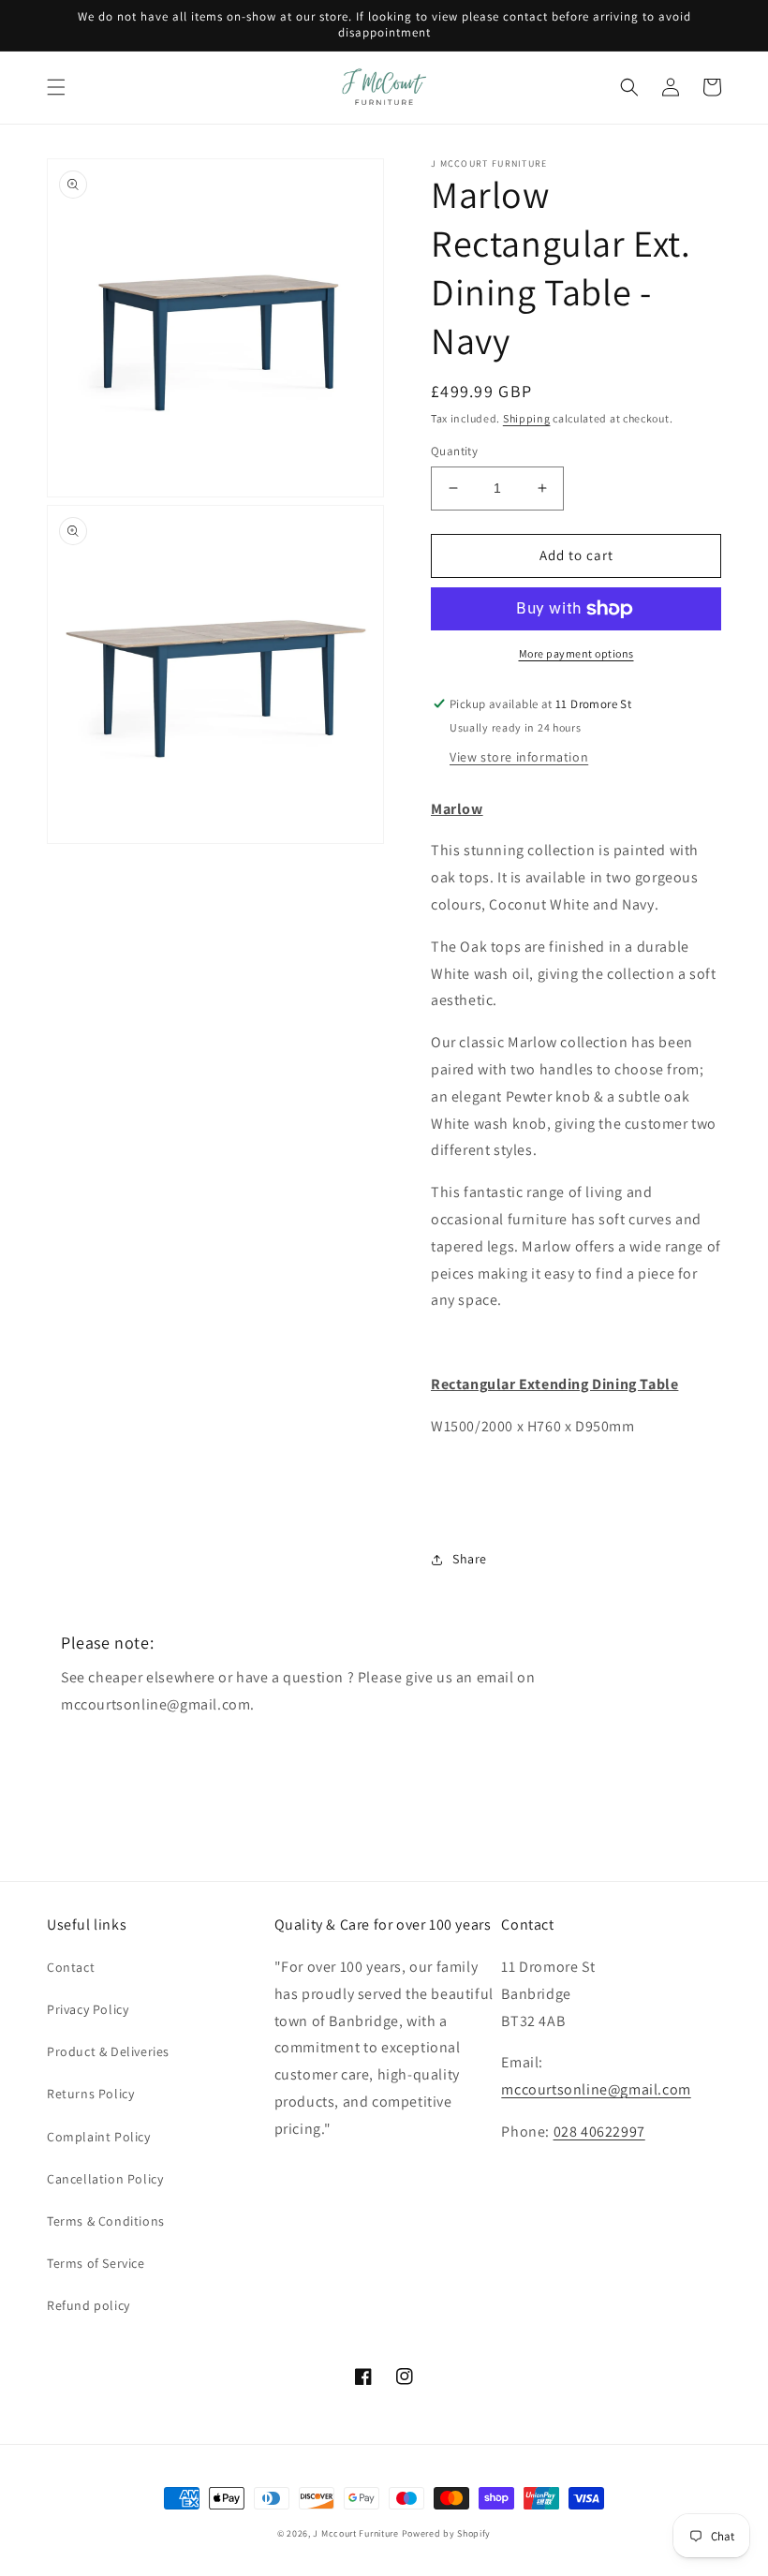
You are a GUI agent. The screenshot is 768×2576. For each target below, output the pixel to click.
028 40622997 (599, 2132)
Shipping (527, 418)
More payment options (576, 653)
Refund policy (89, 2305)
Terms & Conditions (106, 2221)
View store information (519, 757)
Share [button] (470, 1559)
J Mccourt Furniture (355, 2533)
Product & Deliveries (108, 2051)
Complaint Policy (99, 2137)
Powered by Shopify (447, 2533)
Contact (71, 1967)
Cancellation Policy (105, 2179)
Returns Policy (90, 2094)
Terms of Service (96, 2263)
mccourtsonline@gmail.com (596, 2089)
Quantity (454, 451)
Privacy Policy (88, 2009)
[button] (56, 87)
